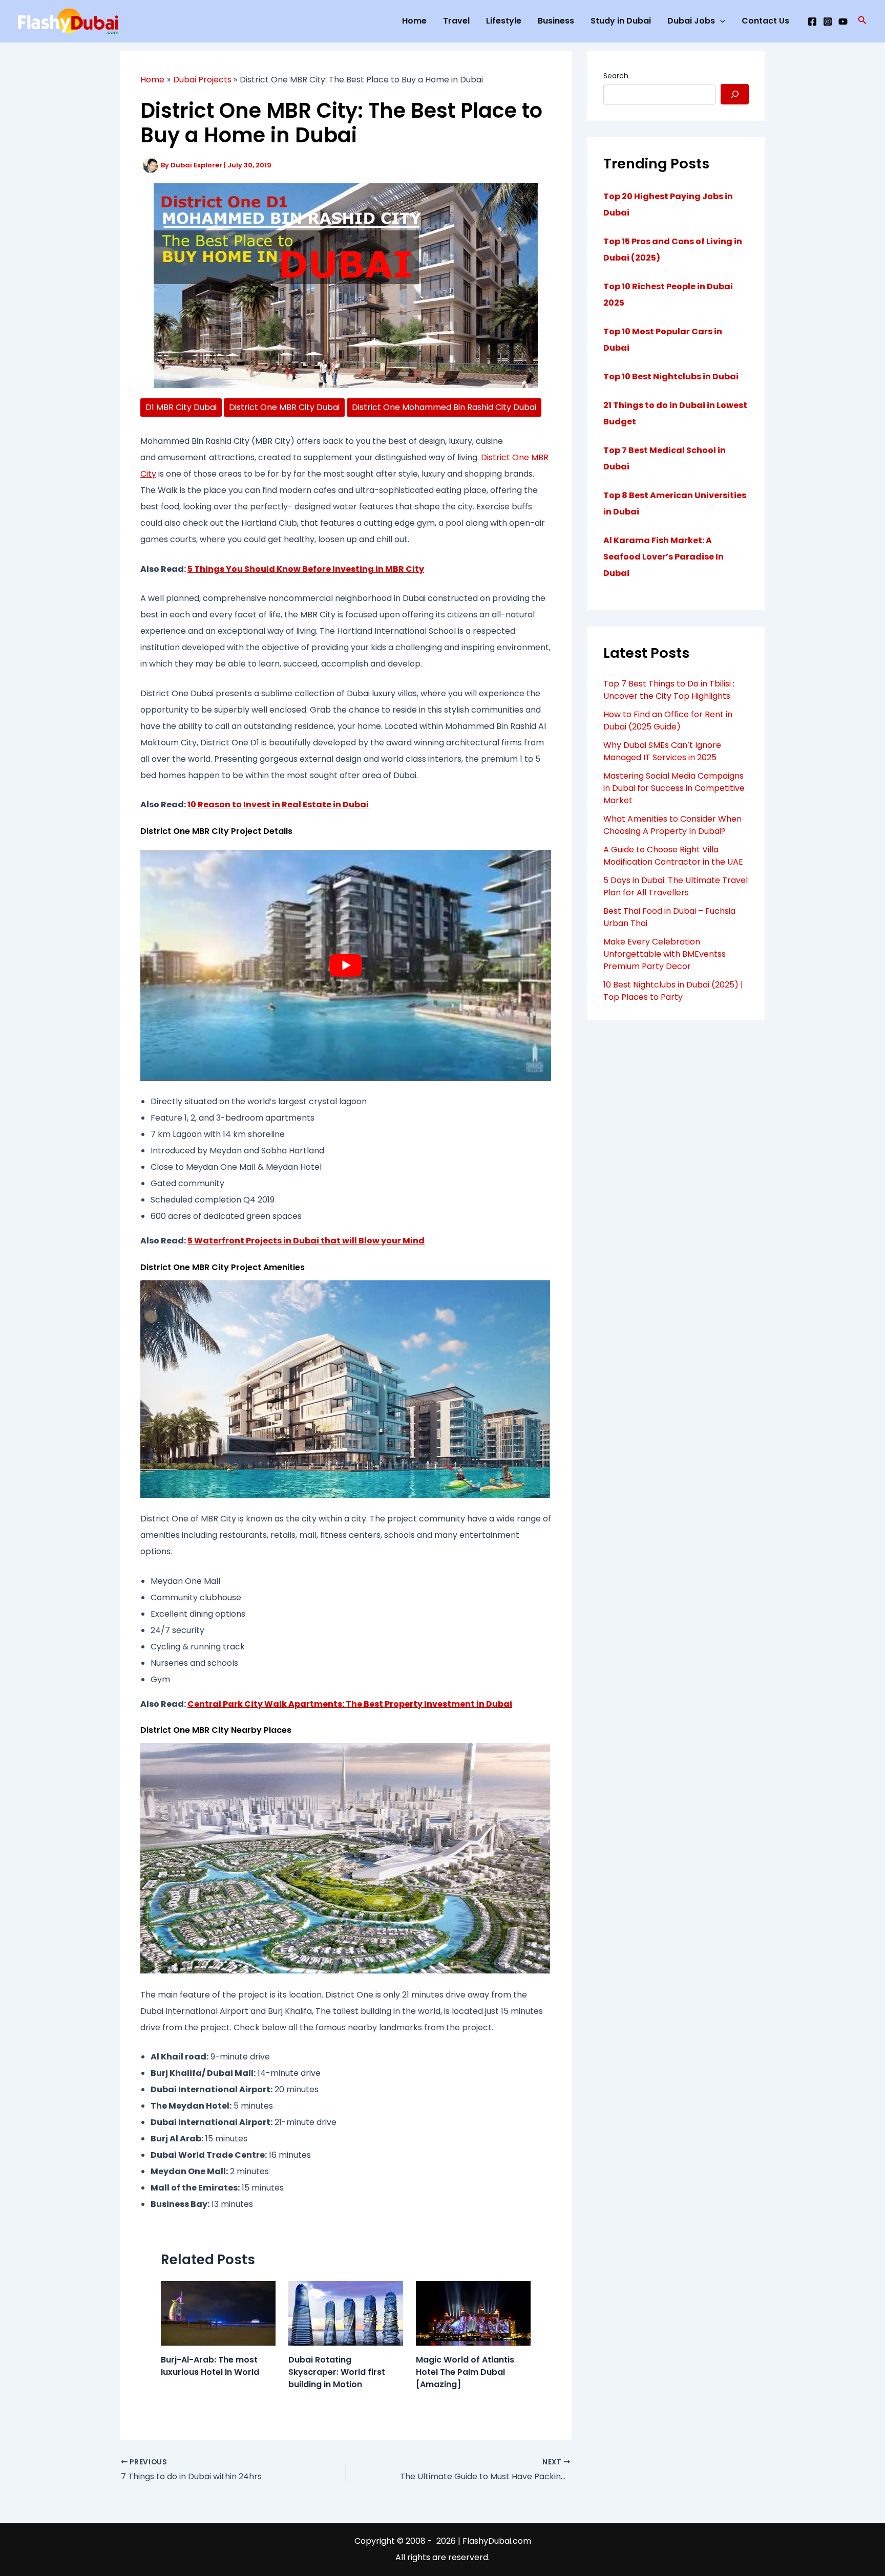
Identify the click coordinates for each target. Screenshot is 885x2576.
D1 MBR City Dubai (181, 407)
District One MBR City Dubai (284, 407)
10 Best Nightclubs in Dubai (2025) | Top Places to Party (673, 991)
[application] (720, 21)
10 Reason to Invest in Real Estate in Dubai (278, 804)
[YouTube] (843, 22)
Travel (456, 21)
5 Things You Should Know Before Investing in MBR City (306, 569)
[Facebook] (812, 22)
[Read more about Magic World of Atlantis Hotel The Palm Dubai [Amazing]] (473, 2313)
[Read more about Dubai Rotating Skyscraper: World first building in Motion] (346, 2313)
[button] (862, 21)
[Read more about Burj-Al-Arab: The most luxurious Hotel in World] (218, 2313)
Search (616, 76)
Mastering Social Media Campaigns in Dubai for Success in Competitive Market (674, 788)
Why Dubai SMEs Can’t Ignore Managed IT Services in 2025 (662, 751)
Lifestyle (504, 21)
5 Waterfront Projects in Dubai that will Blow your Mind (306, 1241)
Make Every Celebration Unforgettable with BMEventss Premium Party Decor (665, 954)
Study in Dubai (621, 21)
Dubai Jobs (691, 21)
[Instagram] (828, 22)
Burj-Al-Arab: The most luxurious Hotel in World (210, 2366)
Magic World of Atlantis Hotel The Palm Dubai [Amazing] (465, 2372)
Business (556, 21)
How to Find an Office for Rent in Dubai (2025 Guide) (668, 721)
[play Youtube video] (346, 965)
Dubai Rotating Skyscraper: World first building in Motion (337, 2372)
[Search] (735, 94)
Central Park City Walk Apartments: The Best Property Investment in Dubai (350, 1704)
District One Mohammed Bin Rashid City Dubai (444, 407)
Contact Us (765, 21)
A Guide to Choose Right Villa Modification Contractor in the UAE (673, 856)
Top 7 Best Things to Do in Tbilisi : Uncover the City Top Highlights (669, 690)
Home (414, 21)
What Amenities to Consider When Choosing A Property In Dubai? (672, 825)
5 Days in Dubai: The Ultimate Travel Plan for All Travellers (676, 886)
